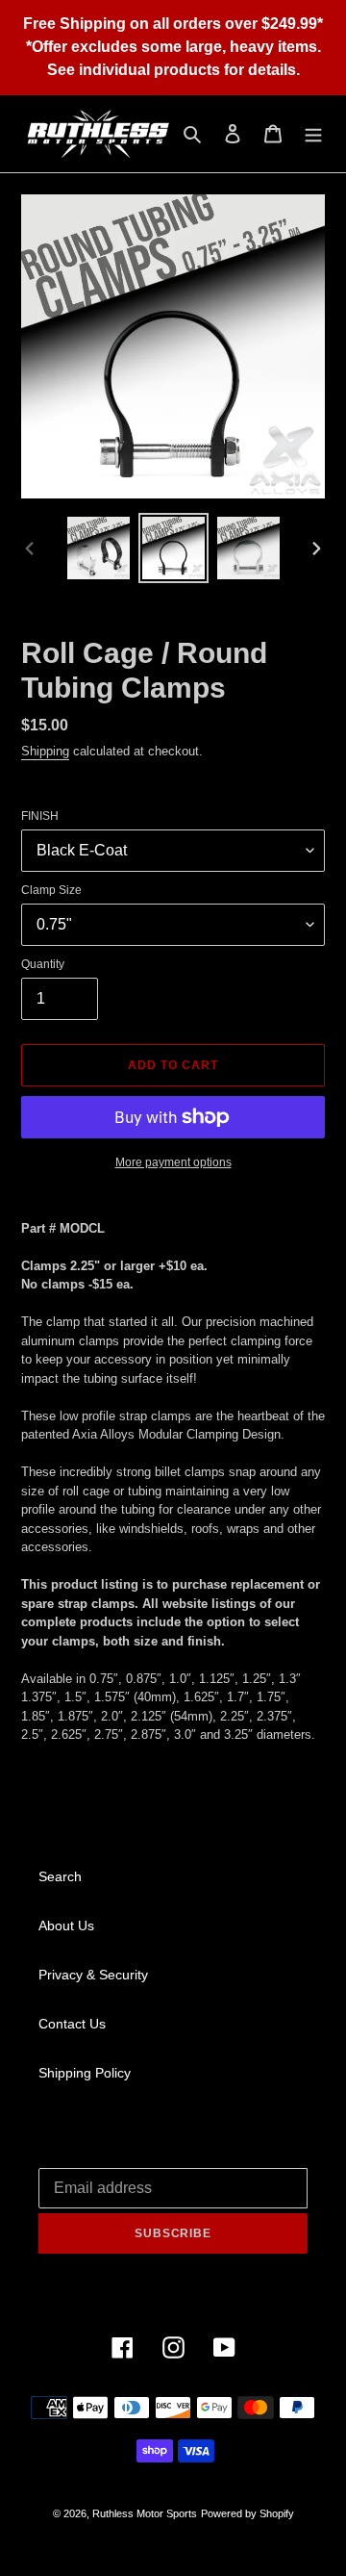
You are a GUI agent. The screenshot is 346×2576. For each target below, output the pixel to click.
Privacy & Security (93, 1975)
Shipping (45, 751)
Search (60, 1876)
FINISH (40, 816)
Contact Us (72, 2024)
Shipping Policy (85, 2073)
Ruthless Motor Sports (145, 2513)
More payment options (173, 1162)
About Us (66, 1926)
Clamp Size (51, 890)
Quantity (43, 964)
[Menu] (313, 133)
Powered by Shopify (247, 2513)
